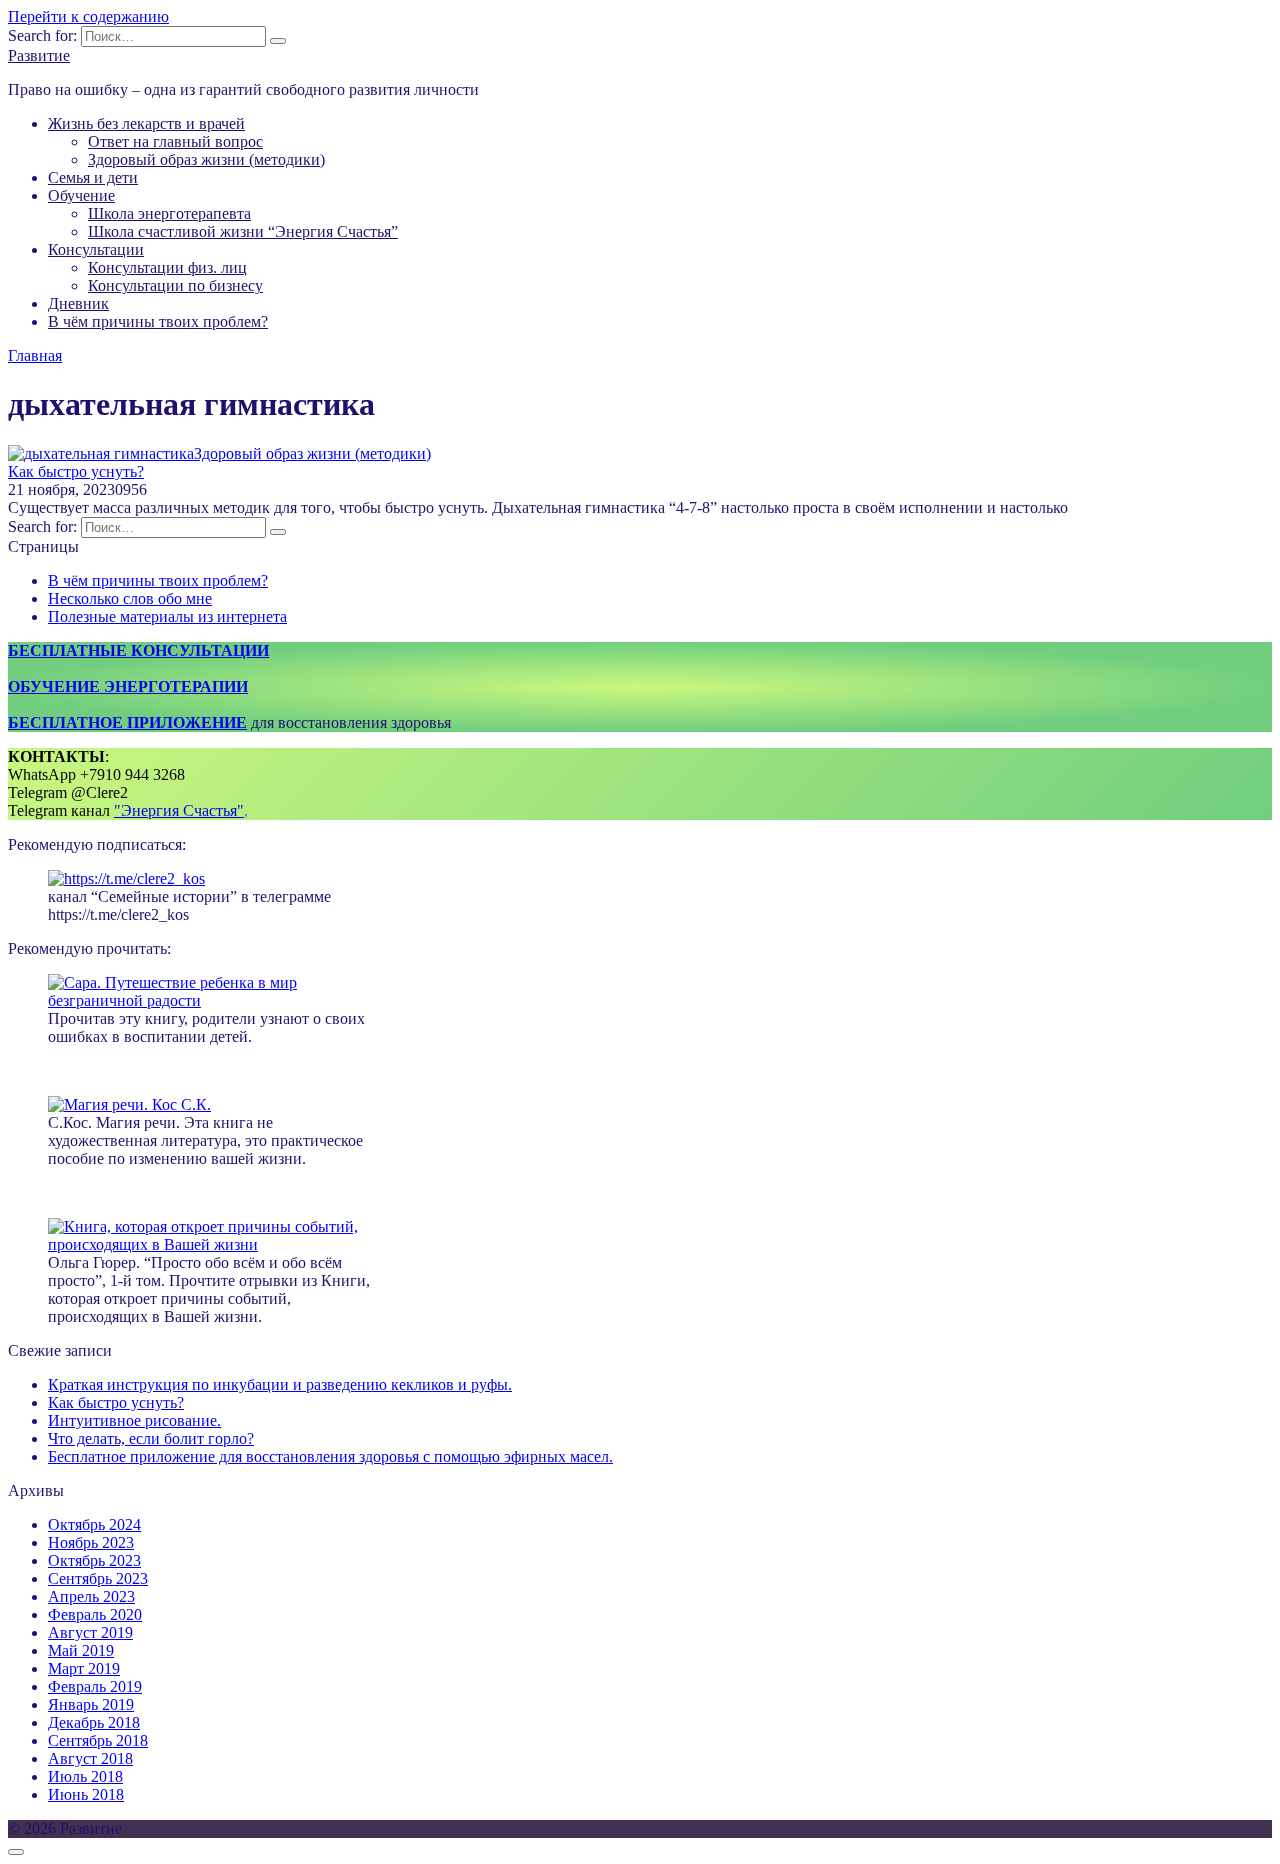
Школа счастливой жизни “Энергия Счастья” (243, 231)
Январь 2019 (91, 1704)
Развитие (39, 55)
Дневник (78, 303)
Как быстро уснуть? (76, 471)
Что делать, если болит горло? (151, 1438)
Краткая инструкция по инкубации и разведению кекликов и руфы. (280, 1384)
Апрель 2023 (91, 1596)
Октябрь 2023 (94, 1560)
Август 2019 (90, 1632)
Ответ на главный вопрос (175, 141)
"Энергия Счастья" (179, 810)
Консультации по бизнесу (175, 285)
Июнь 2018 (86, 1794)
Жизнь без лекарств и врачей (146, 123)
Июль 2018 (85, 1776)
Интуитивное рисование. (134, 1420)
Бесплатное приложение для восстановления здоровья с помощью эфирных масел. (330, 1456)
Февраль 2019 (95, 1686)
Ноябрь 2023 (91, 1542)
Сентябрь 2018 (98, 1740)
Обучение (81, 195)
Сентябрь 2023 (98, 1578)
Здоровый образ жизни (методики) (206, 159)
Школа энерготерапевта (169, 213)
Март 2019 (84, 1668)
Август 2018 (90, 1758)
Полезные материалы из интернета (167, 616)
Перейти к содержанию (88, 16)
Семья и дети (93, 177)
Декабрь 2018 (94, 1722)
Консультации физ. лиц (167, 267)
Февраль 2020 (95, 1614)
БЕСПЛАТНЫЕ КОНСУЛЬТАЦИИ (138, 650)
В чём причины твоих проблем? (158, 321)
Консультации (96, 249)
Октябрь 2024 (94, 1524)
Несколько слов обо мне (130, 598)
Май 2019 (81, 1650)
